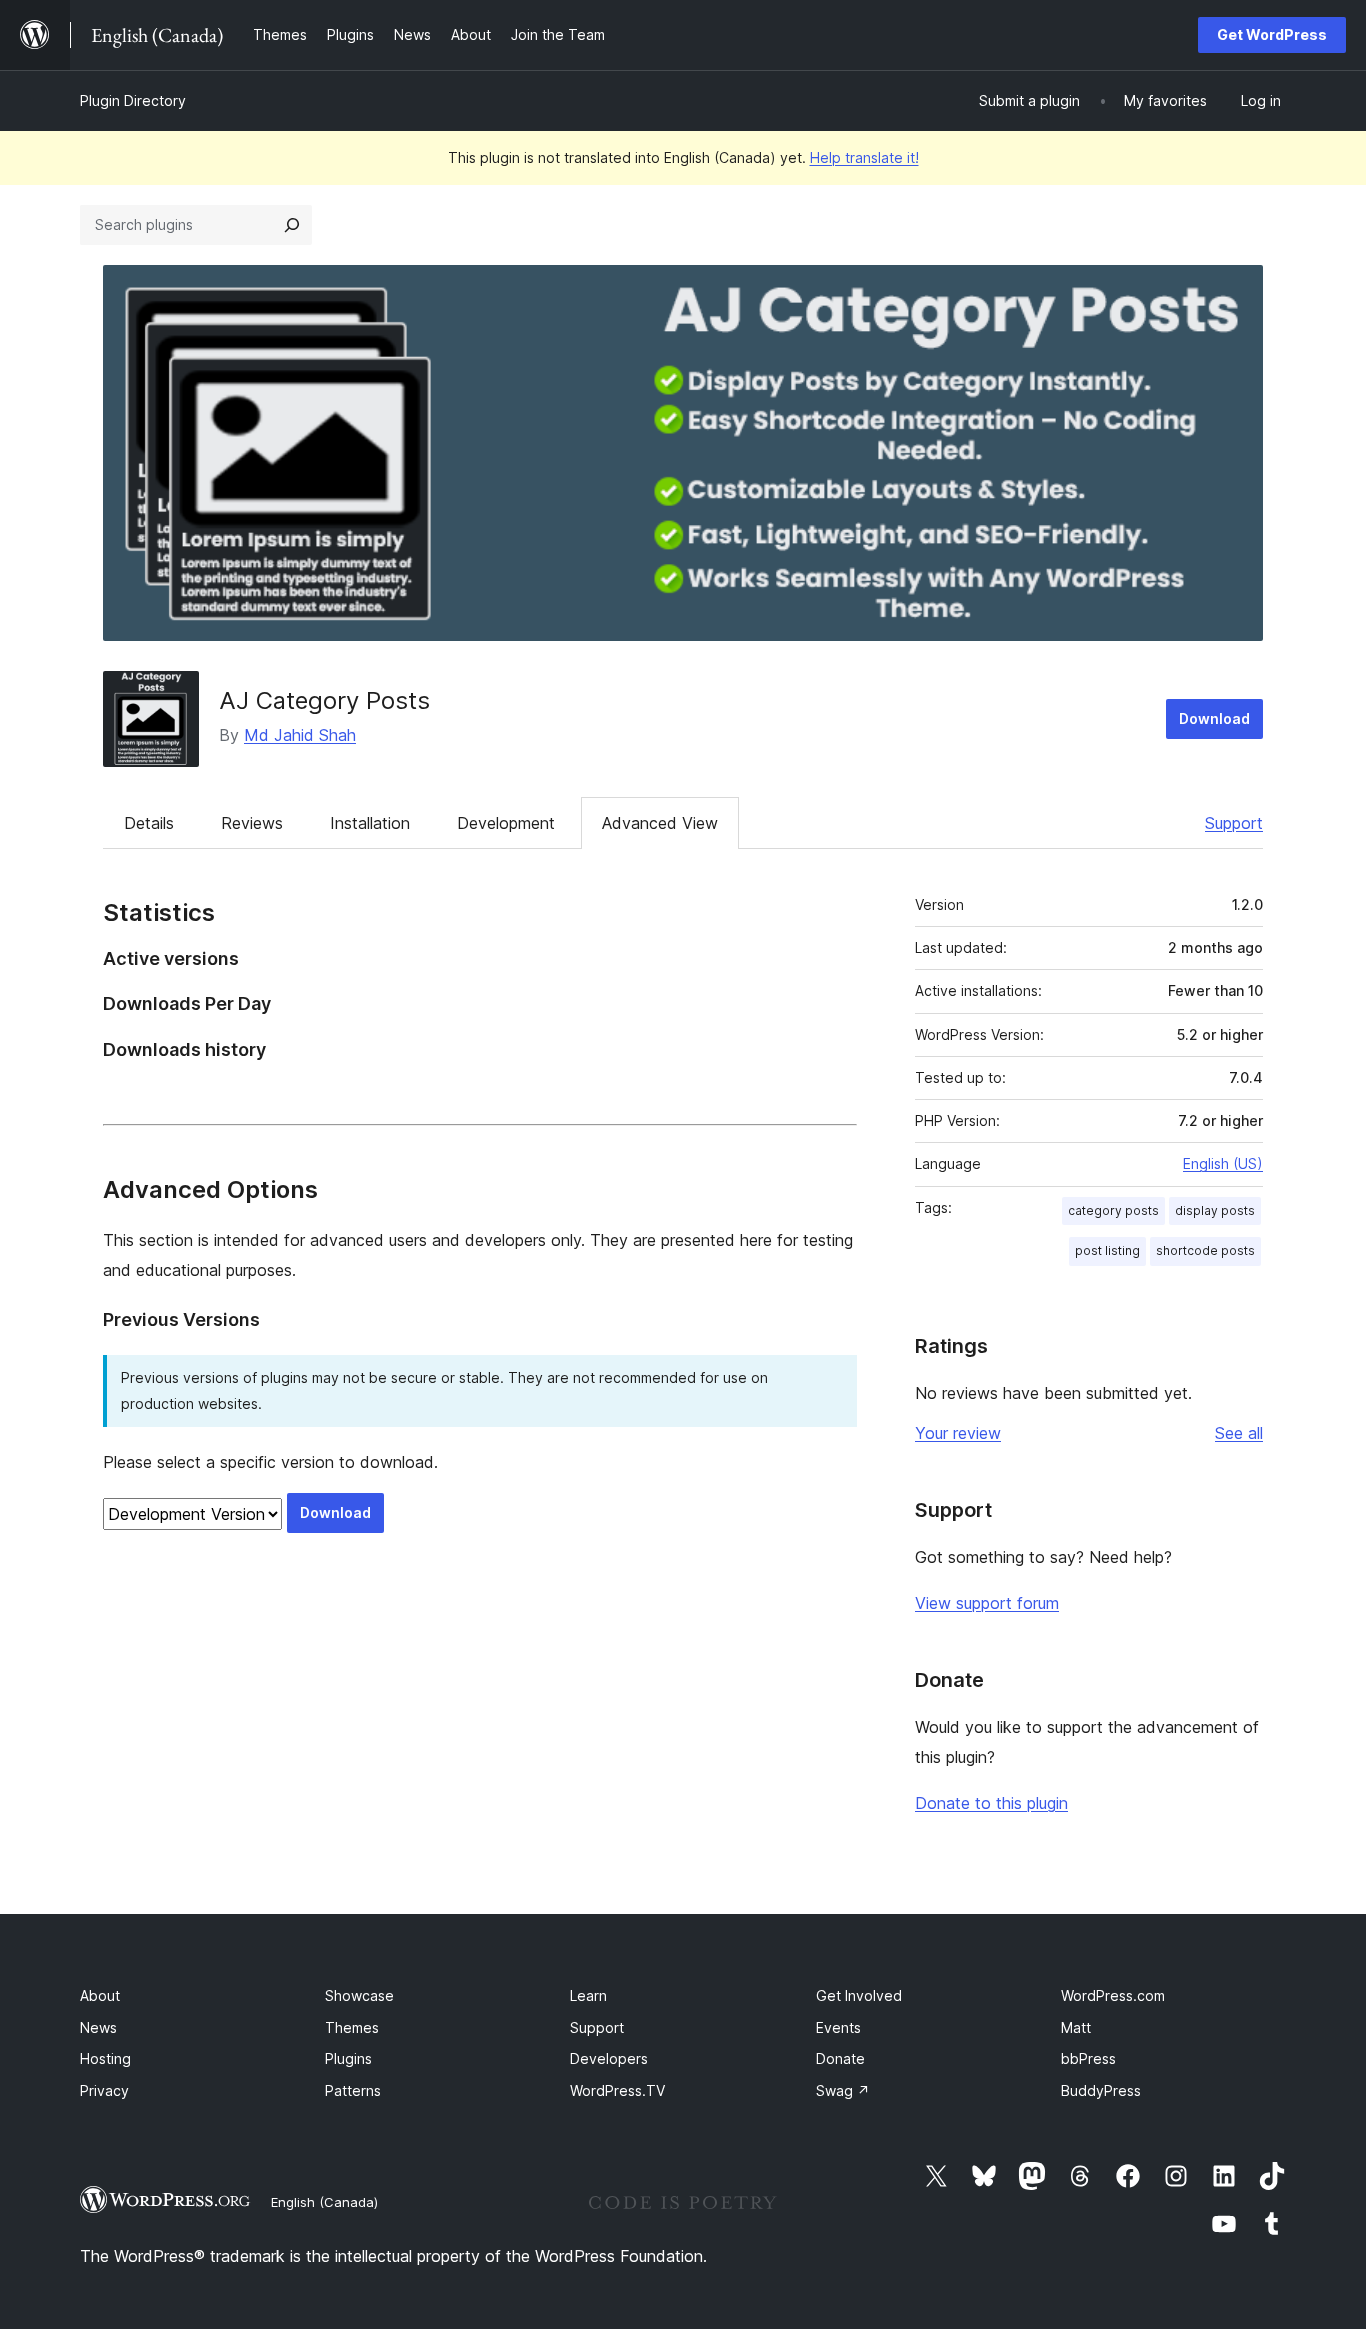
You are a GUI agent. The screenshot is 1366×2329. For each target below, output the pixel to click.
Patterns (353, 2090)
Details (149, 823)
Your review (958, 1433)
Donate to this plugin (991, 1803)
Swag (843, 2090)
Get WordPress (1272, 34)
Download (1214, 718)
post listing (1107, 1250)
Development (506, 823)
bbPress (1088, 2058)
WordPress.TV (617, 2090)
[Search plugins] (292, 225)
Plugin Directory (133, 100)
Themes (352, 2027)
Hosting (105, 2058)
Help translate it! (864, 157)
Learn (588, 1995)
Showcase (359, 1995)
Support (1234, 823)
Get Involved (859, 1995)
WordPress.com (1113, 1995)
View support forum (987, 1603)
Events (838, 2027)
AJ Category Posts (324, 700)
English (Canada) (324, 2202)
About (100, 1995)
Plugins (348, 2058)
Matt (1076, 2027)
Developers (609, 2058)
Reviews (252, 823)
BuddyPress (1101, 2090)
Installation (370, 823)
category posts (1113, 1210)
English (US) (1223, 1163)
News (98, 2027)
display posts (1215, 1210)
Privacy (104, 2090)
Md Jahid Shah (300, 735)
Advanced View (660, 823)
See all (1239, 1433)
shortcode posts (1205, 1250)
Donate (840, 2058)
